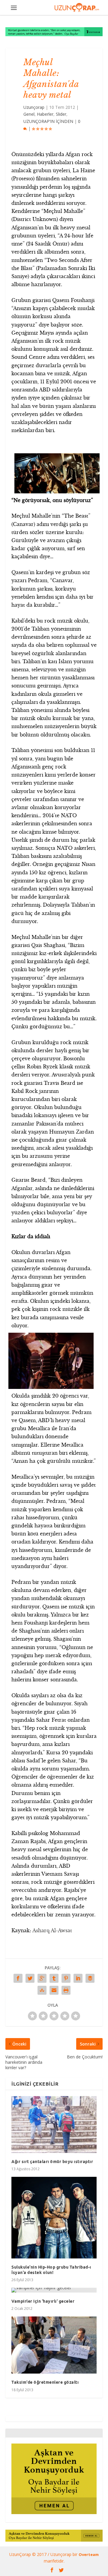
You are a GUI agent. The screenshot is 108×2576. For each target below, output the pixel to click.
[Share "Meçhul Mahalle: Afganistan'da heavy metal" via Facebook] (18, 1978)
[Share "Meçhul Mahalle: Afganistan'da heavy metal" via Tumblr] (54, 1978)
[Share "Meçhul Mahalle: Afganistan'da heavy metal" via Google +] (42, 1978)
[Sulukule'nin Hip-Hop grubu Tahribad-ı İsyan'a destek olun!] (54, 2218)
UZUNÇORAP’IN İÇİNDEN (48, 121)
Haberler (45, 114)
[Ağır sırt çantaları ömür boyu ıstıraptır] (54, 2124)
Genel (29, 114)
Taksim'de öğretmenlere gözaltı (45, 2382)
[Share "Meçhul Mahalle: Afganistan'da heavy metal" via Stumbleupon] (42, 1990)
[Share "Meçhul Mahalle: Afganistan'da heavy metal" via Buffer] (90, 1978)
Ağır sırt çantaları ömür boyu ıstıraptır (52, 2162)
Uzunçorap (34, 107)
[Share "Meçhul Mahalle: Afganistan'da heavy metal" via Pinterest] (66, 1978)
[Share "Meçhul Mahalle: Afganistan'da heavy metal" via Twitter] (30, 1978)
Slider (61, 114)
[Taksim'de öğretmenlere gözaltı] (54, 2345)
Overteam (89, 2554)
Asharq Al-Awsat (52, 1930)
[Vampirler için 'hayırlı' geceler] (54, 2290)
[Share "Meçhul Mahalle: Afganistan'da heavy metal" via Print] (66, 1990)
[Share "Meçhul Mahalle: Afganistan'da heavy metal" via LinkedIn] (78, 1978)
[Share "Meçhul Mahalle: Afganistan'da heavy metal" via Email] (54, 1990)
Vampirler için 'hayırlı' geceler (43, 2301)
